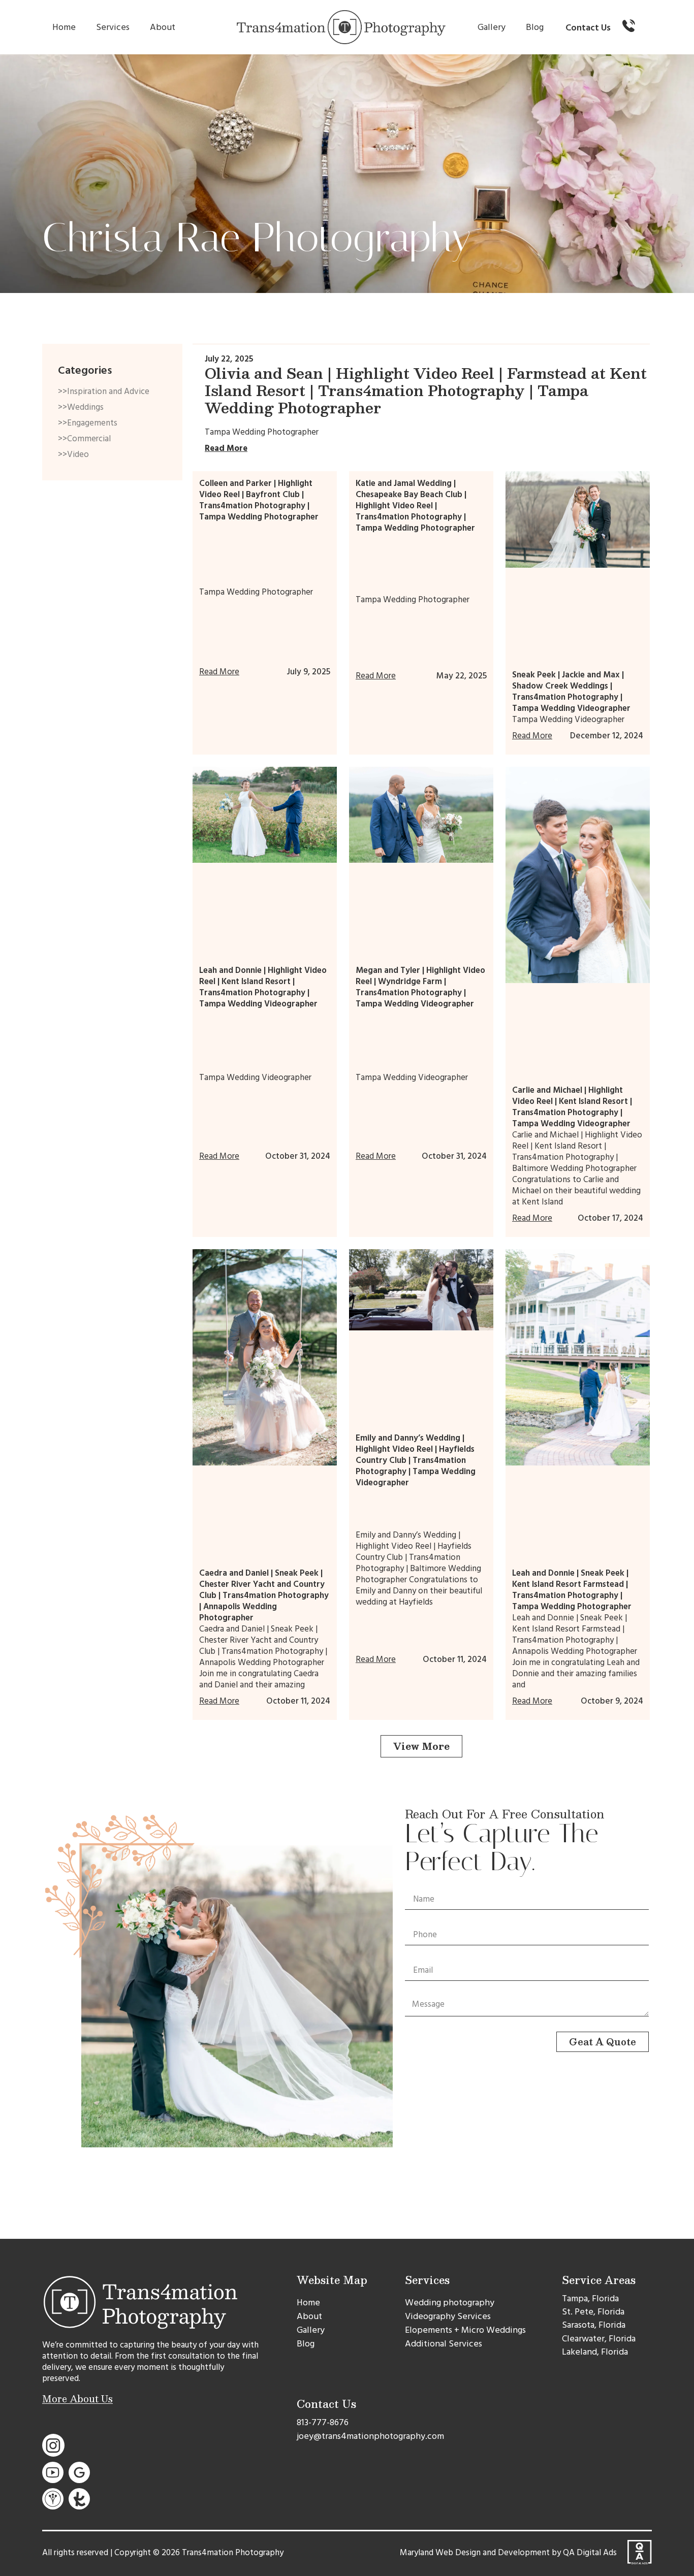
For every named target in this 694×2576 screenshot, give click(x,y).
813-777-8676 (323, 2422)
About (163, 27)
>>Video (73, 454)
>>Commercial (84, 439)
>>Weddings (81, 407)
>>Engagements (88, 423)
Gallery (492, 27)
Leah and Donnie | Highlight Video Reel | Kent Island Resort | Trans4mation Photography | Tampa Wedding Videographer (263, 987)
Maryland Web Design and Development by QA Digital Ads (508, 2553)
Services (113, 27)
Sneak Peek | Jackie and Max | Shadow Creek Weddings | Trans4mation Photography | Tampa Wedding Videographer (571, 692)
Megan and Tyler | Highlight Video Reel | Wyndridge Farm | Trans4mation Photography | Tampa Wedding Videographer (420, 987)
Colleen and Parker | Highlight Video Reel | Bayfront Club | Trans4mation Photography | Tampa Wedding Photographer (259, 500)
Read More (226, 448)
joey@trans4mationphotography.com (370, 2436)
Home (64, 27)
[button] (421, 1746)
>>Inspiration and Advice (104, 392)
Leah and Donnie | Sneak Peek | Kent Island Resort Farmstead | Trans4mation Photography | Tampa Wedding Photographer (572, 1590)
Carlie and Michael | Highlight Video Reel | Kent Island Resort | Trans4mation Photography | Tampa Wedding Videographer (572, 1107)
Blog (535, 27)
